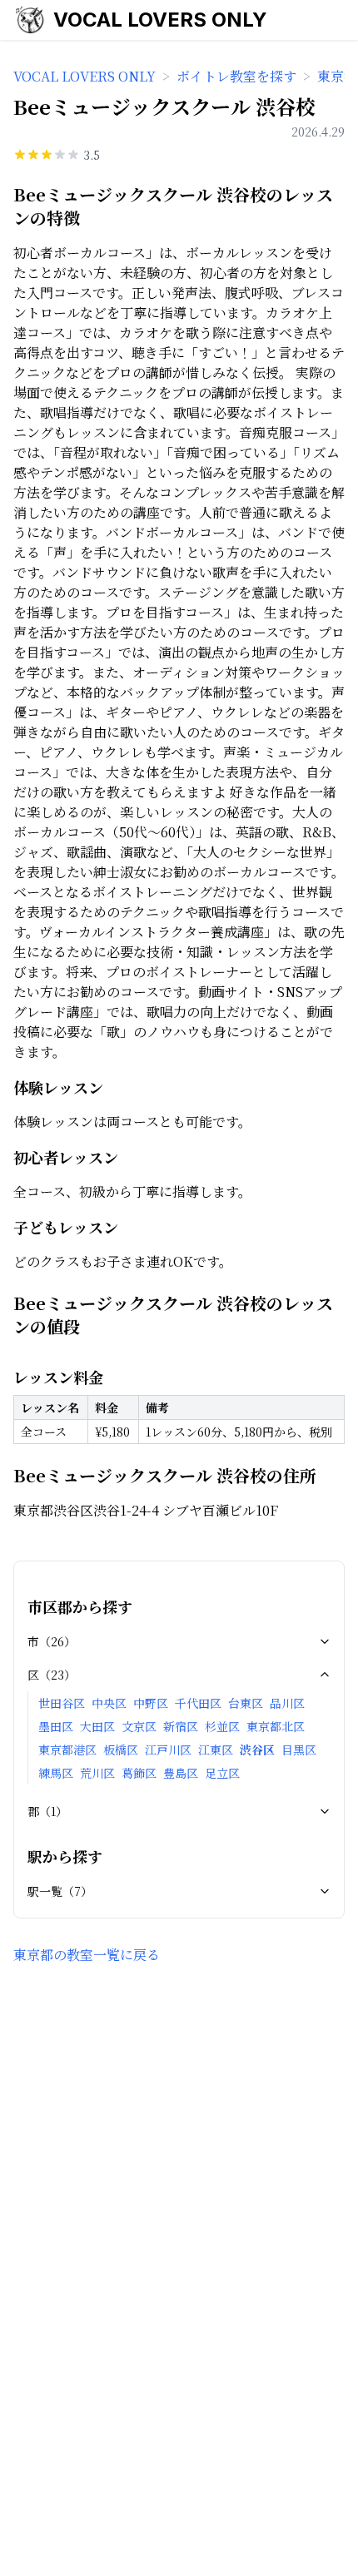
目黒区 (299, 1750)
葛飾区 (139, 1773)
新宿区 (181, 1726)
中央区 (109, 1703)
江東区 (216, 1750)
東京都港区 (67, 1750)
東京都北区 (276, 1726)
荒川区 (97, 1773)
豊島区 (181, 1773)
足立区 (222, 1773)
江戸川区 (168, 1750)
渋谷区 (257, 1750)
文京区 (139, 1726)
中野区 (151, 1703)
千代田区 (198, 1703)
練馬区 (56, 1773)
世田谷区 (62, 1703)
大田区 (97, 1726)
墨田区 (56, 1726)
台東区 (246, 1703)
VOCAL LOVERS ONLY (160, 20)
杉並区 (222, 1726)
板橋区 (121, 1750)
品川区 (287, 1703)
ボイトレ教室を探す (236, 76)
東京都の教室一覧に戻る (87, 1955)
